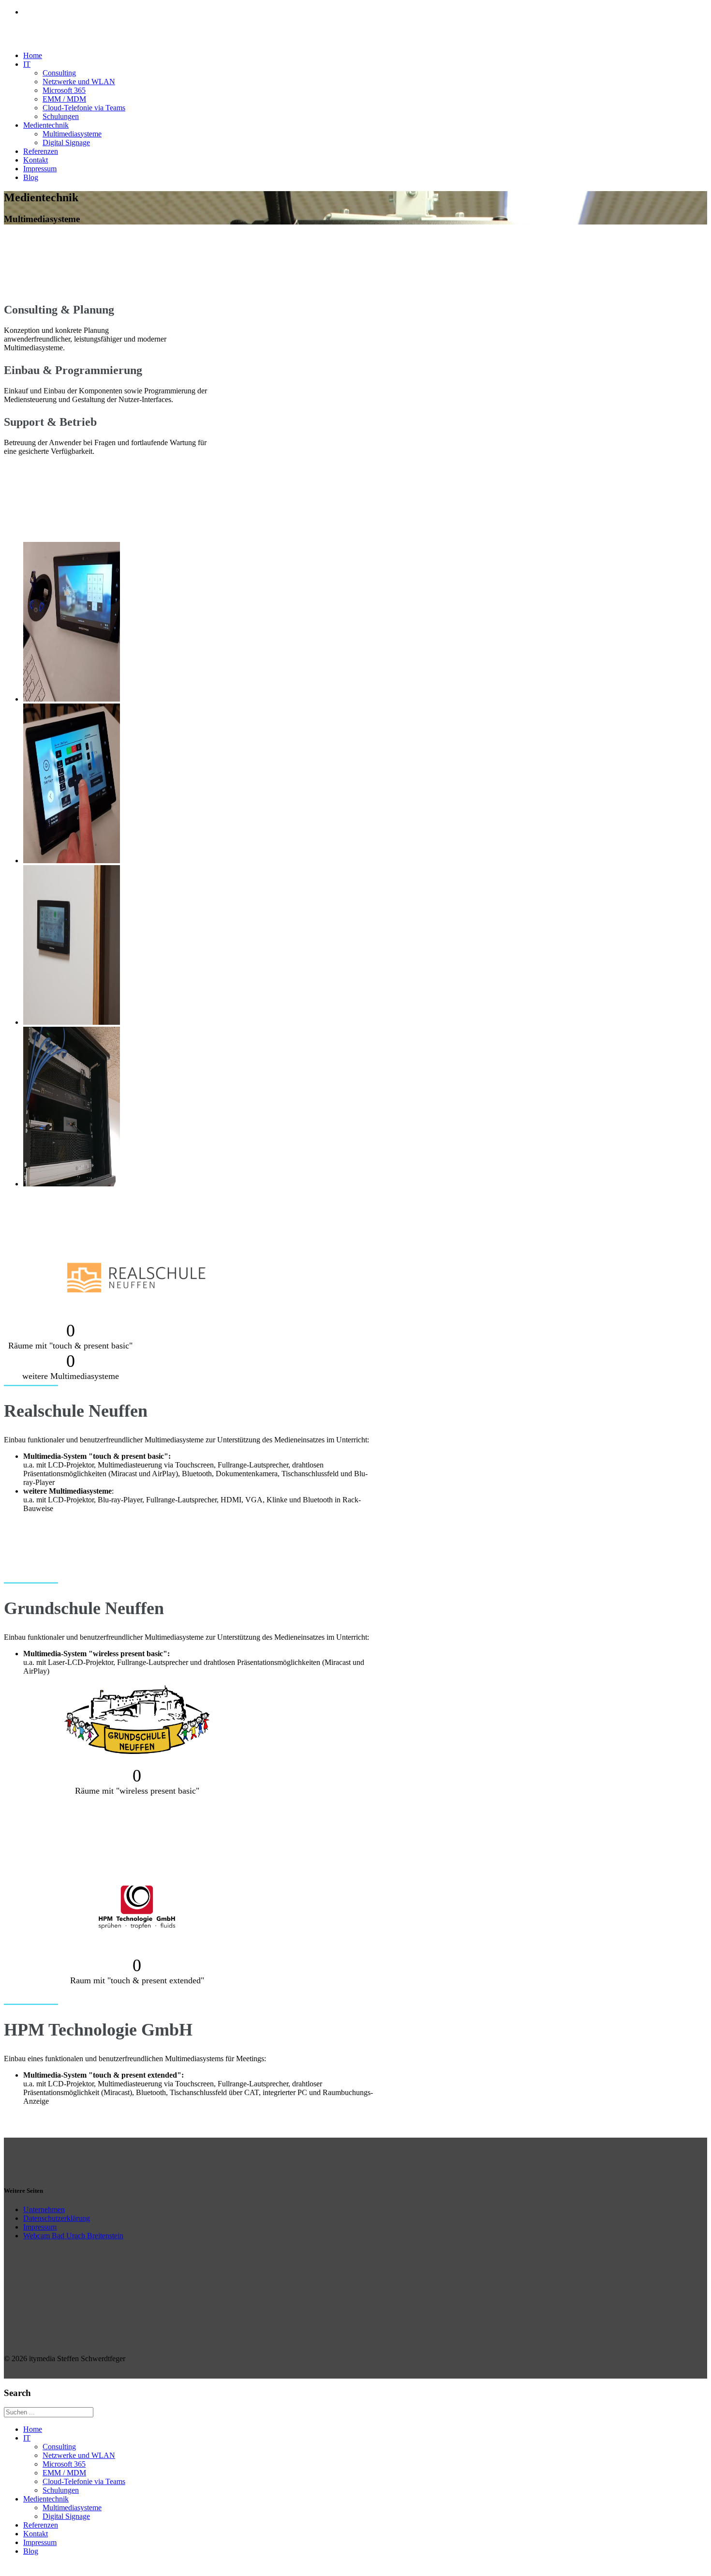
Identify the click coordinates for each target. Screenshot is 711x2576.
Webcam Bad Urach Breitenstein (73, 2236)
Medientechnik (46, 125)
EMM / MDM (64, 99)
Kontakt (36, 160)
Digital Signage (66, 142)
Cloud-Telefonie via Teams (84, 108)
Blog (31, 177)
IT (27, 64)
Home (33, 55)
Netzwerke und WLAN (79, 82)
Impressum (40, 169)
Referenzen (41, 151)
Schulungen (61, 116)
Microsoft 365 (64, 90)
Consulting (59, 73)
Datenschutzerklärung (57, 2218)
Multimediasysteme (72, 134)
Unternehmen (44, 2209)
